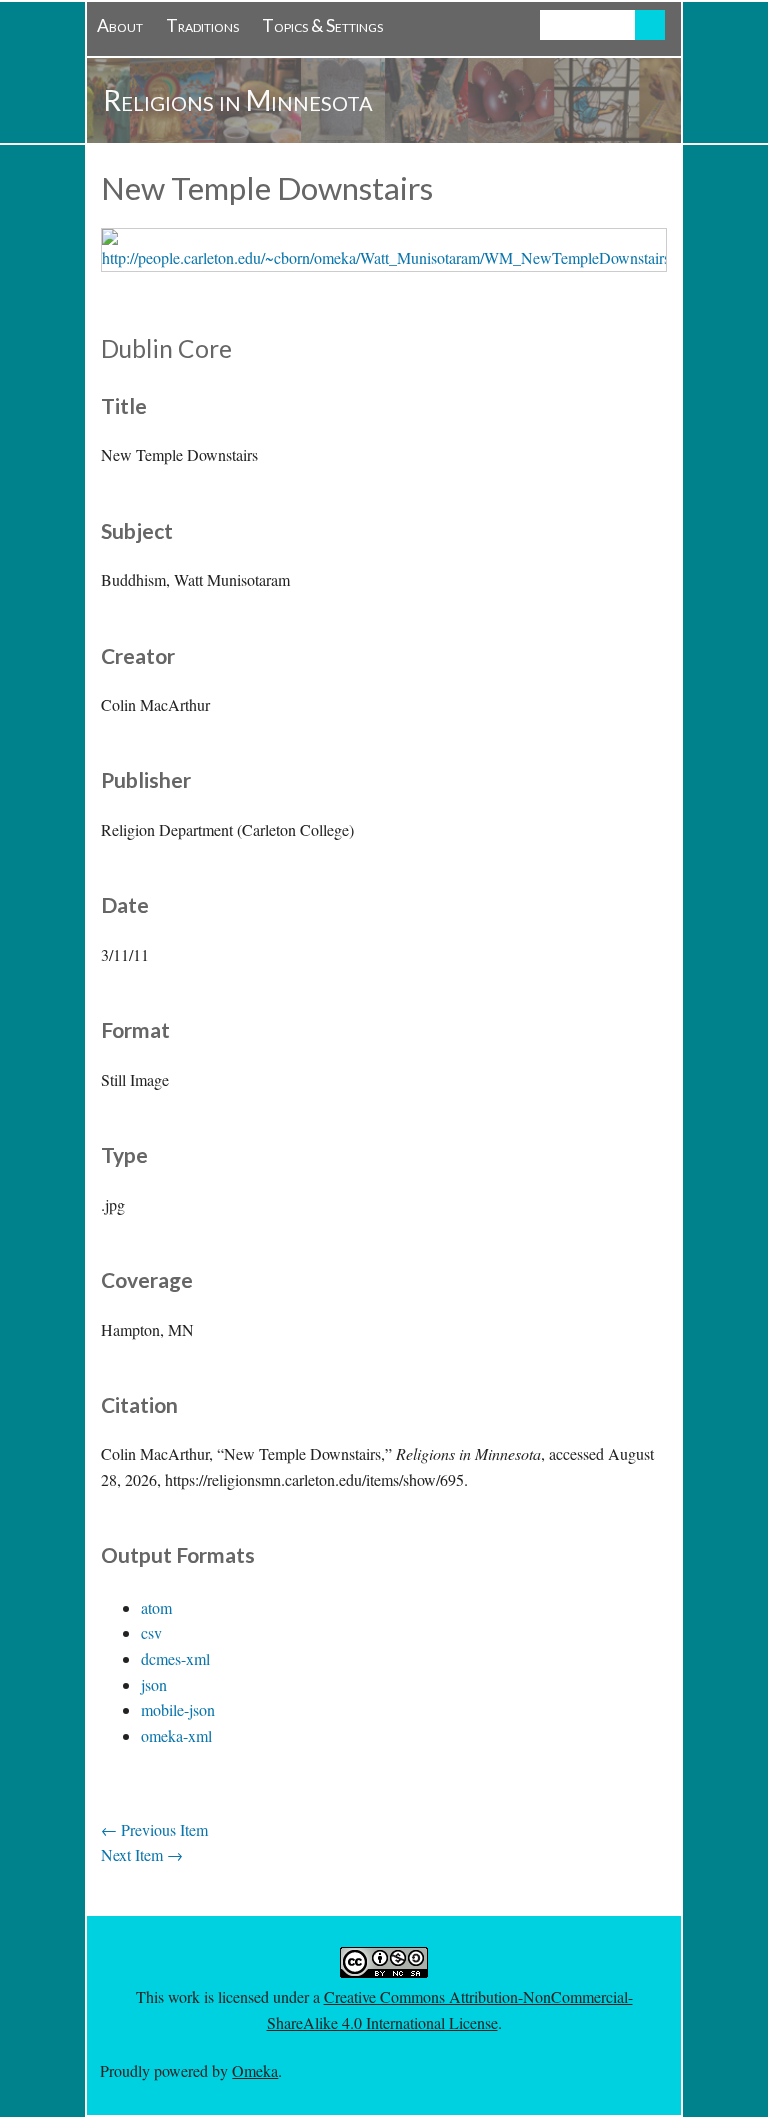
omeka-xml (176, 1735)
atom (156, 1607)
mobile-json (178, 1709)
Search (650, 25)
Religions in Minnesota (238, 100)
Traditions (202, 25)
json (154, 1684)
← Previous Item (154, 1829)
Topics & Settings (322, 25)
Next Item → (142, 1854)
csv (151, 1632)
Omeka (255, 2070)
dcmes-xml (175, 1658)
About (120, 25)
